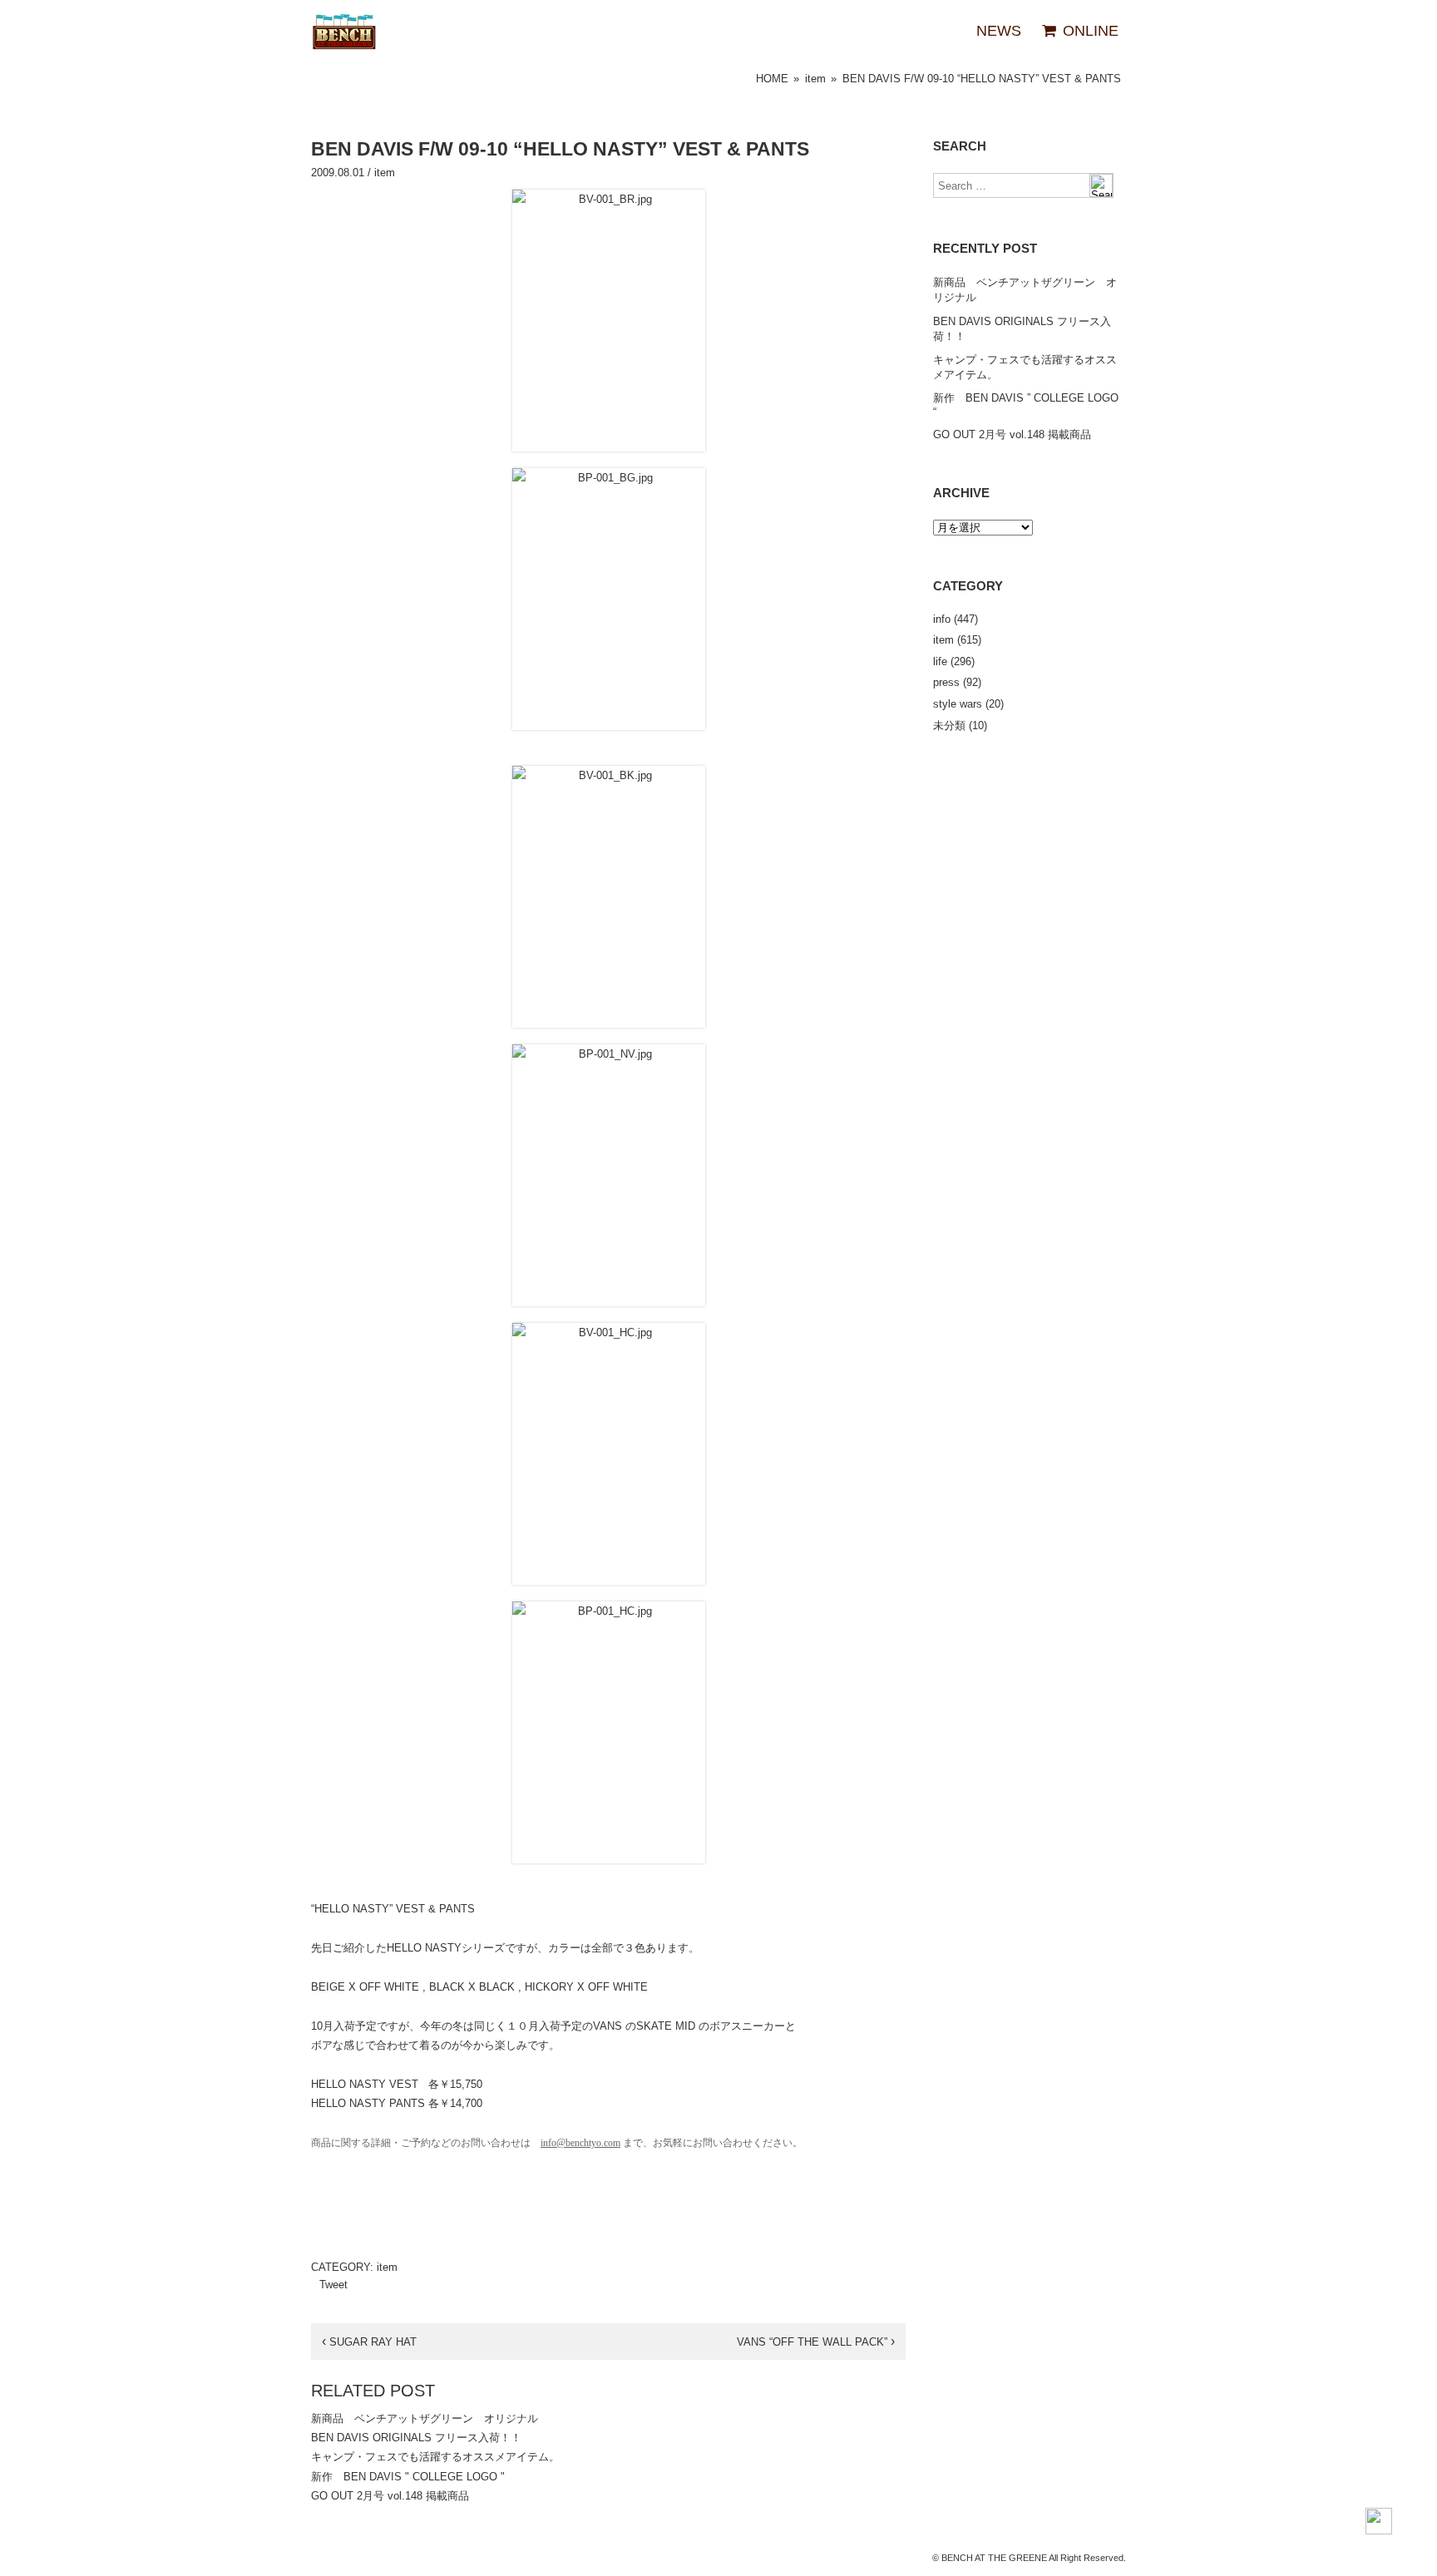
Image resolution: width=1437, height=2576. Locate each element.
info (942, 619)
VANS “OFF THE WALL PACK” (816, 2342)
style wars (958, 704)
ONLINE (1089, 31)
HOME (772, 79)
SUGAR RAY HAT (369, 2342)
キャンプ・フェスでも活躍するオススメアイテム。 (435, 2457)
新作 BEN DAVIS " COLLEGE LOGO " (408, 2477)
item (815, 79)
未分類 (949, 725)
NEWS (999, 31)
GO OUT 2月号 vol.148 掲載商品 (390, 2496)
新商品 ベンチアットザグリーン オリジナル (425, 2418)
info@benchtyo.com (580, 2143)
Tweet (333, 2285)
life (940, 661)
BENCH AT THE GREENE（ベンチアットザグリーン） (344, 32)
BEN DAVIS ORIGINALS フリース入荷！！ (416, 2438)
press (946, 682)
